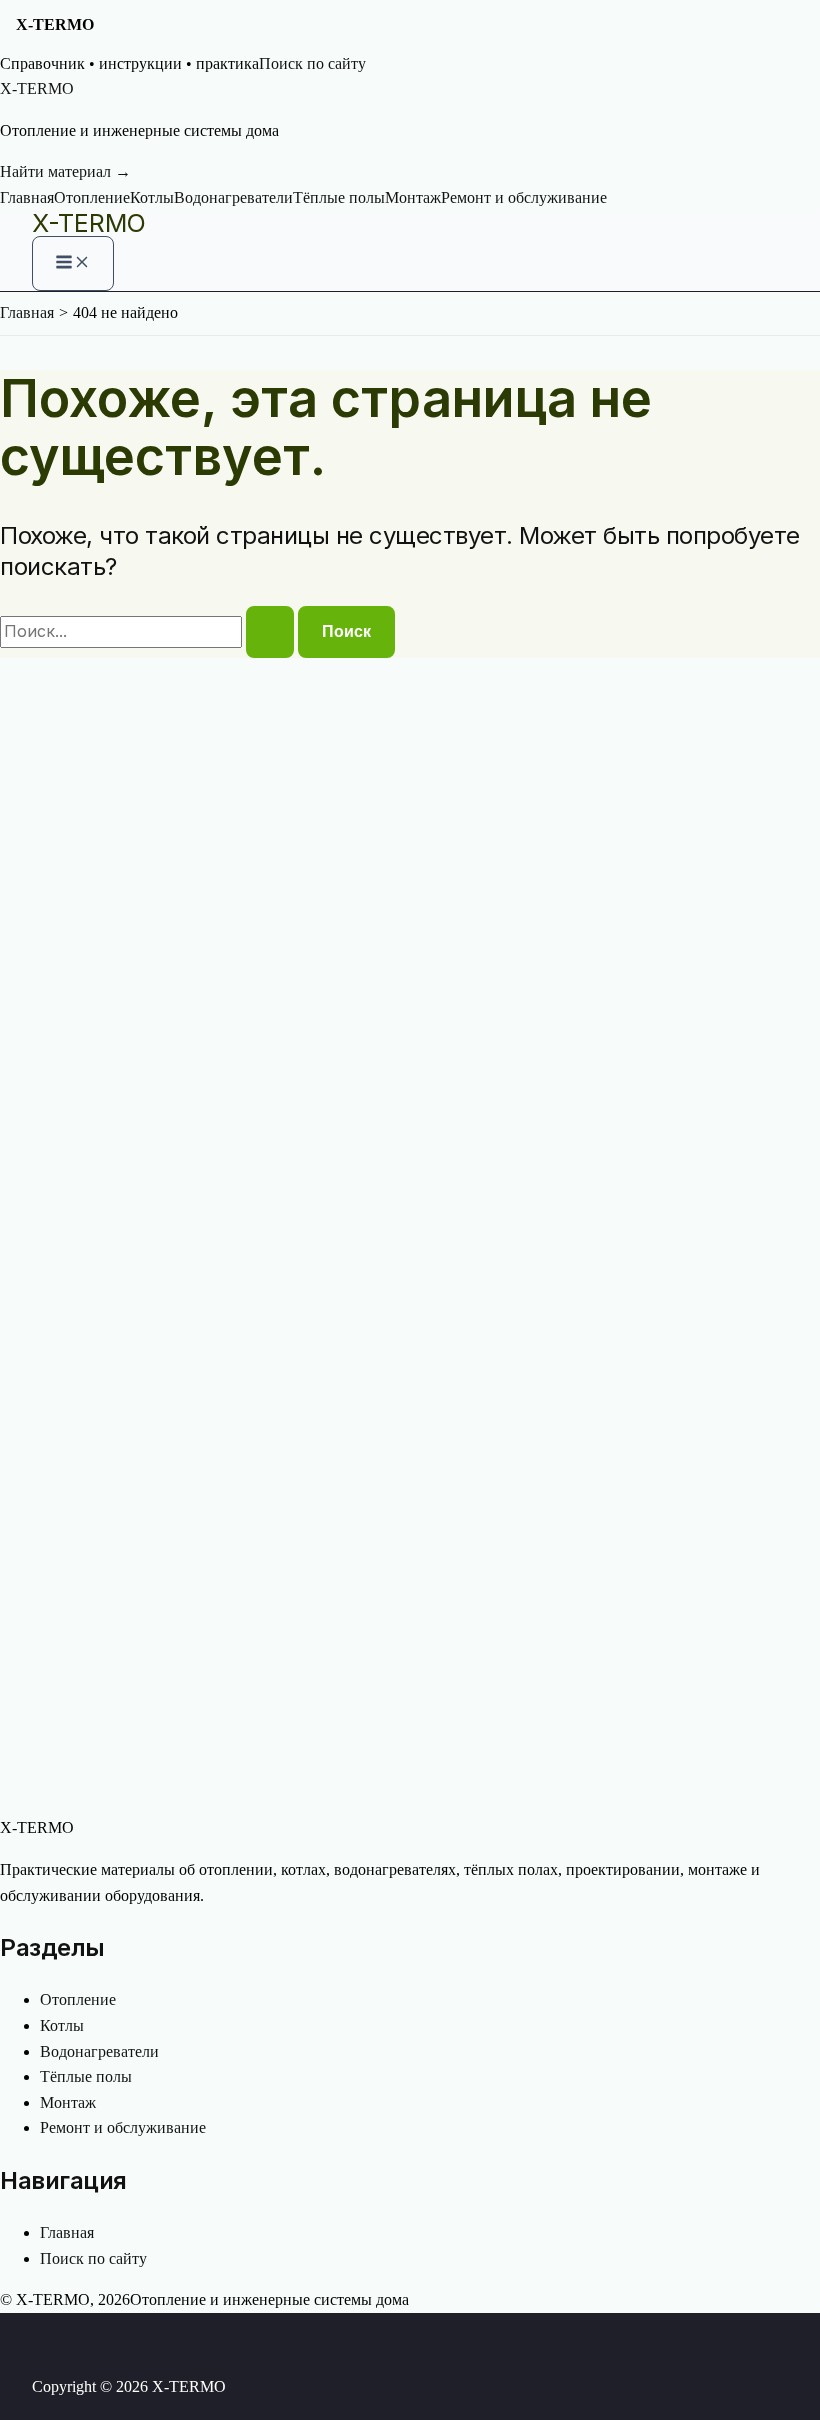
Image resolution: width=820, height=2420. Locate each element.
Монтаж (413, 197)
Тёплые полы (339, 197)
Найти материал (65, 171)
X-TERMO (89, 223)
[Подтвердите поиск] (270, 632)
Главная (27, 197)
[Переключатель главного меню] (73, 263)
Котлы (152, 197)
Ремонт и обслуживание (524, 197)
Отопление (92, 197)
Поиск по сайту (312, 63)
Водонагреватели (233, 197)
